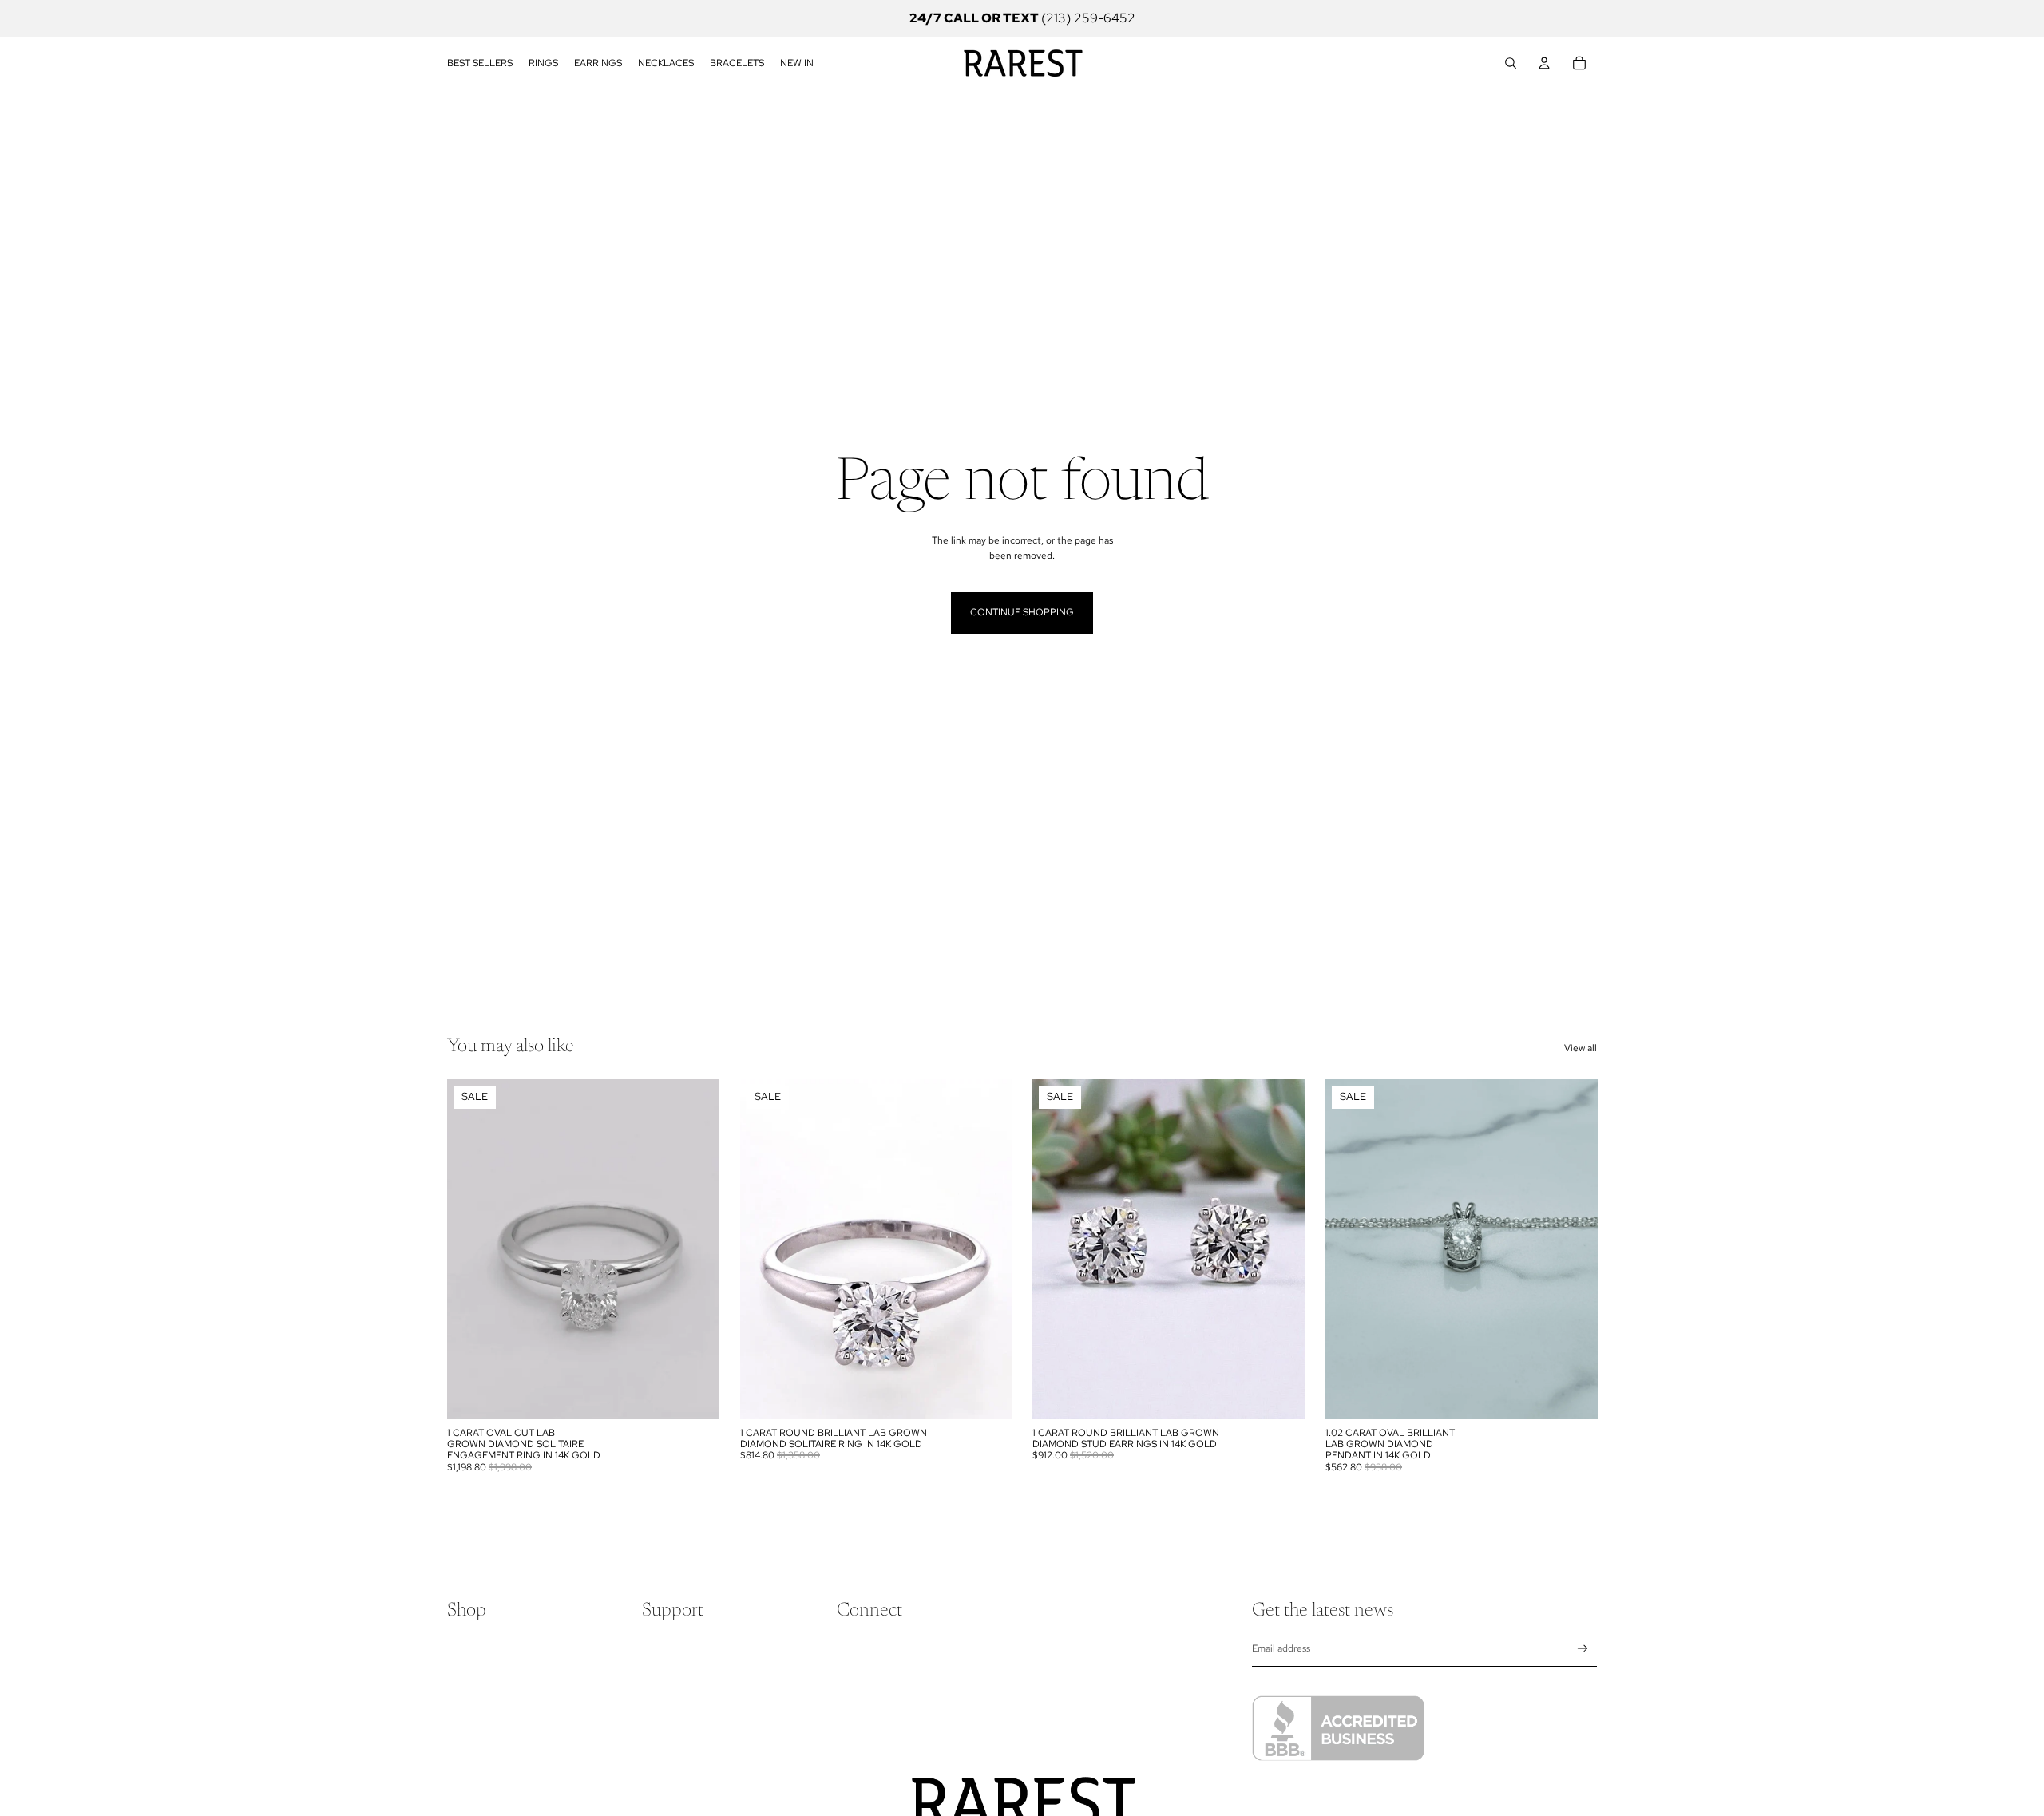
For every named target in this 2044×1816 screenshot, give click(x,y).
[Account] (1544, 63)
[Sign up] (1583, 1649)
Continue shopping (1022, 612)
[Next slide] (695, 1249)
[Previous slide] (471, 1249)
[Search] (1511, 63)
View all (1581, 1048)
